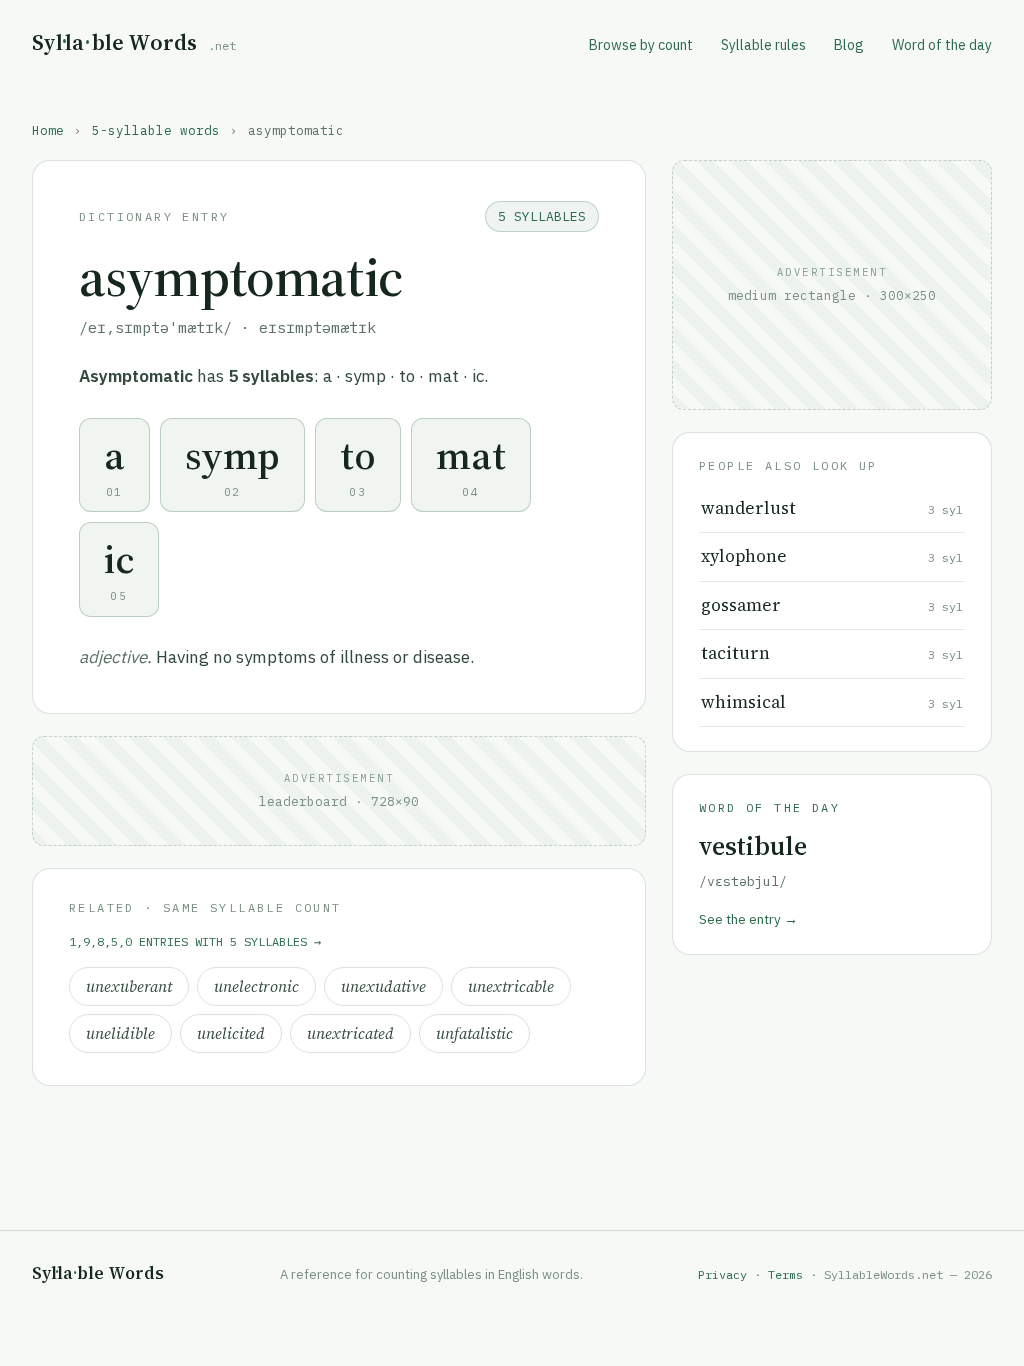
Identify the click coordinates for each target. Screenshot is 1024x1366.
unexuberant (129, 986)
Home (48, 130)
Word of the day (942, 45)
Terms (785, 1274)
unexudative (383, 986)
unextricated (350, 1033)
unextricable (511, 986)
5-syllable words (156, 130)
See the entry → (748, 919)
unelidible (120, 1033)
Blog (849, 45)
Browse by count (641, 45)
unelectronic (256, 986)
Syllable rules (763, 45)
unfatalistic (474, 1033)
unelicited (231, 1033)
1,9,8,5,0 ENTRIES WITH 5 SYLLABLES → (195, 941)
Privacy (722, 1274)
